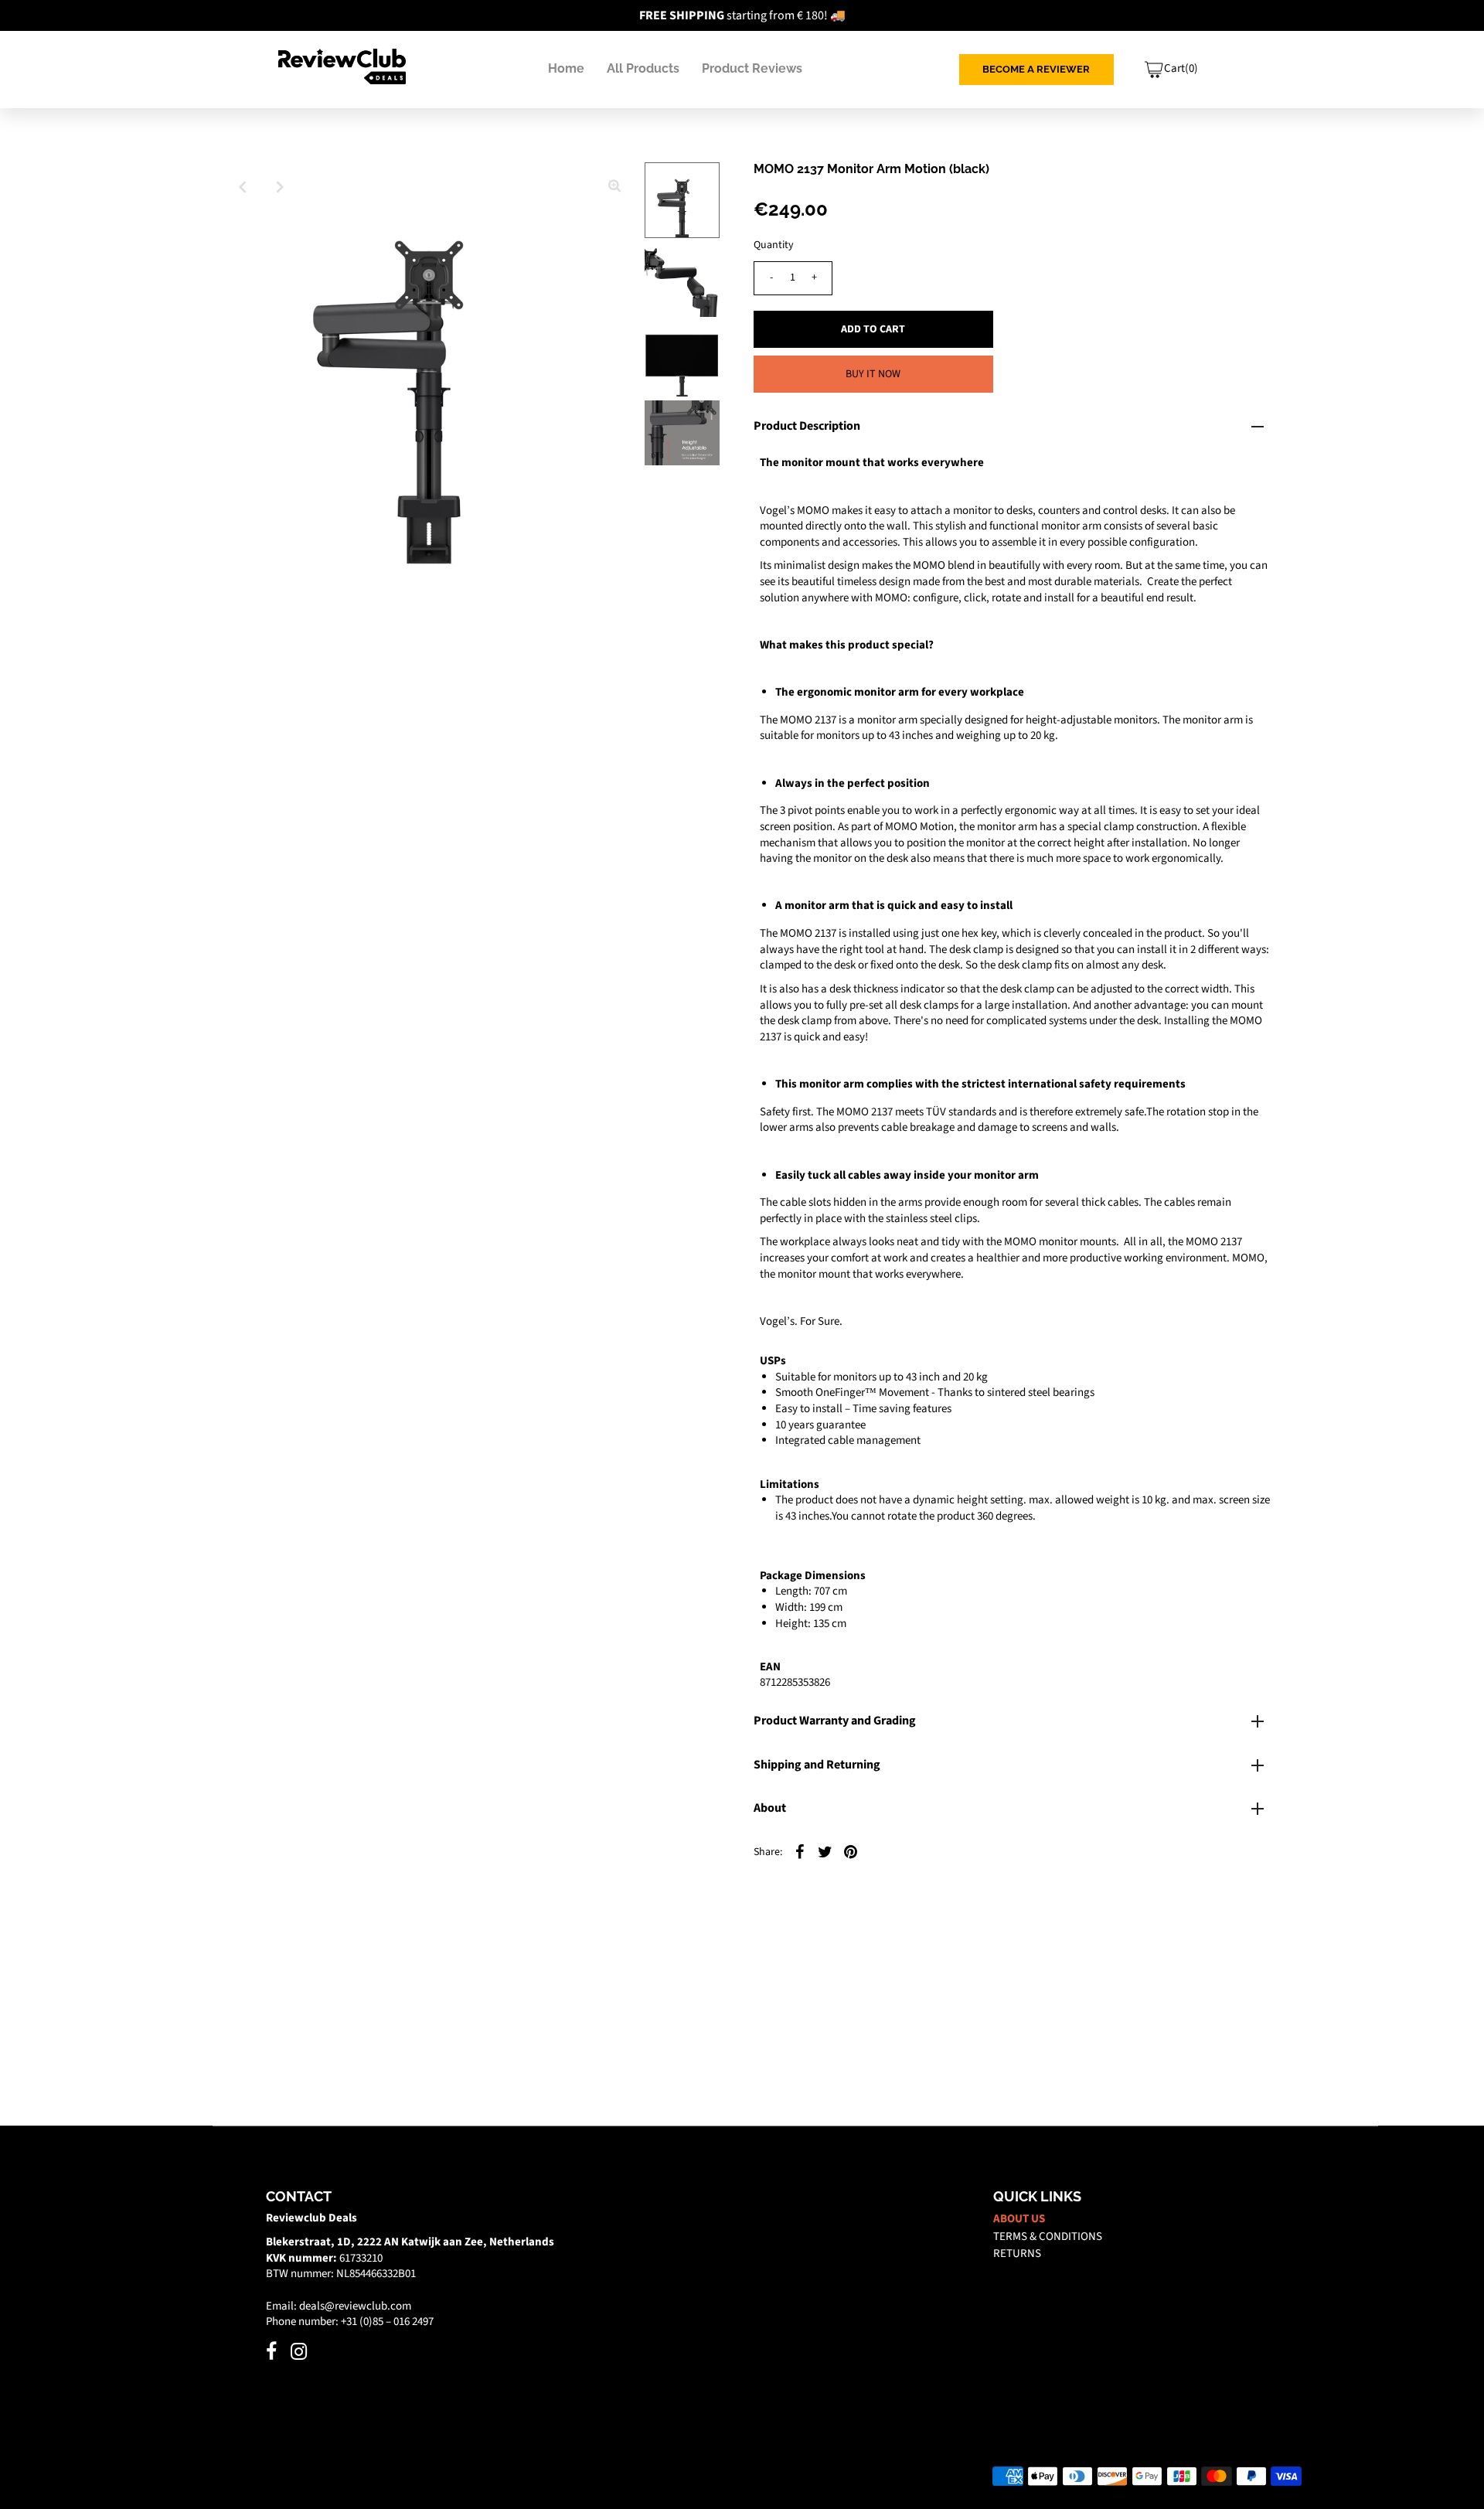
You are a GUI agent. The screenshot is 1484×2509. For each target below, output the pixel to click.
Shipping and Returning (817, 1765)
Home (566, 68)
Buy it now (873, 374)
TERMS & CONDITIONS (1048, 2237)
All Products (643, 68)
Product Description (807, 426)
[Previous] (243, 187)
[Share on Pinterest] (851, 1851)
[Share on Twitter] (825, 1851)
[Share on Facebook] (800, 1851)
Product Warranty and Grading (835, 1721)
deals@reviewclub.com (355, 2306)
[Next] (281, 187)
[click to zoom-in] (614, 187)
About (770, 1808)
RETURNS (1017, 2254)
